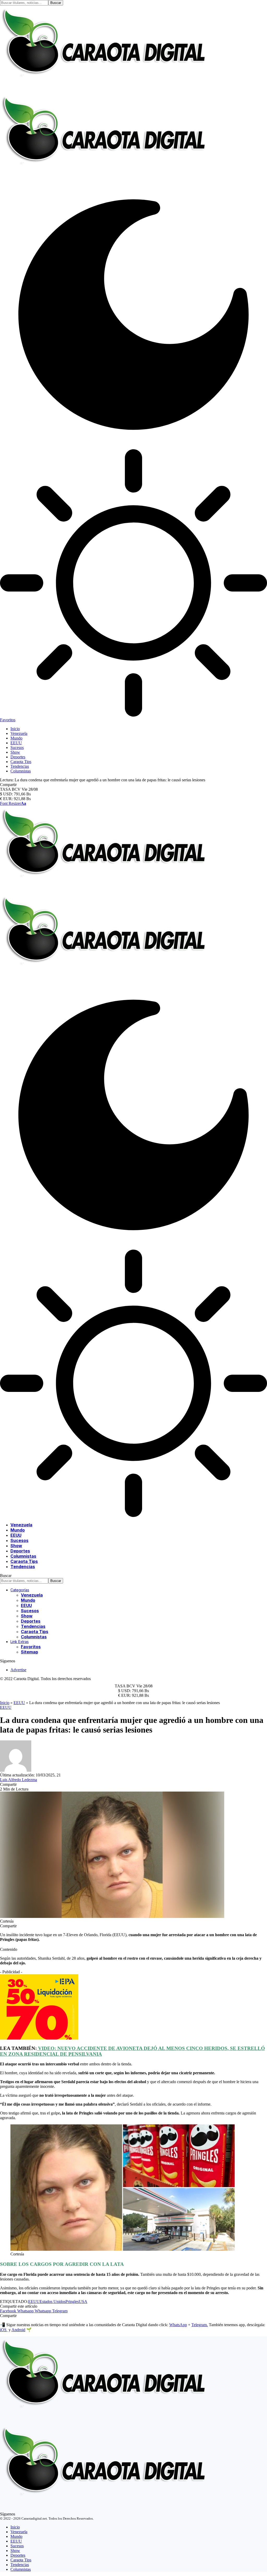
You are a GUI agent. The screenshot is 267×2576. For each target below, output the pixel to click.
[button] (13, 803)
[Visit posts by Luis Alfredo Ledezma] (16, 1770)
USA (83, 2302)
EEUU (19, 1703)
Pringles (72, 2302)
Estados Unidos (53, 2302)
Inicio (5, 1703)
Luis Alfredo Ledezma (19, 1780)
